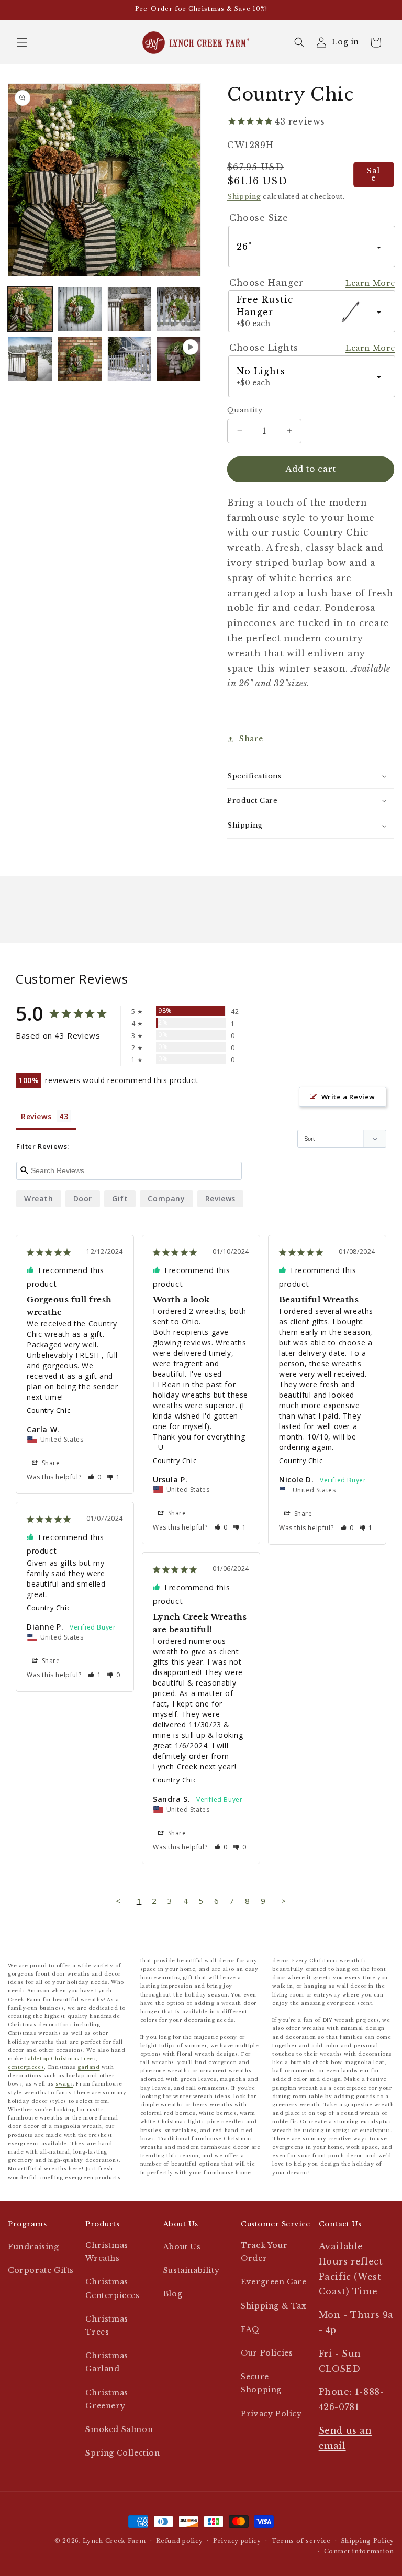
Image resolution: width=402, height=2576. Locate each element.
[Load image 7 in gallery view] (130, 359)
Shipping (244, 197)
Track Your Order (264, 2252)
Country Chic (48, 1410)
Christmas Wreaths (107, 2252)
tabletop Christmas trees (60, 2059)
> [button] (284, 1901)
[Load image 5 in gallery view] (30, 359)
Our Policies (267, 2353)
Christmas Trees (107, 2326)
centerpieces (26, 2067)
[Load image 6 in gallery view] (80, 359)
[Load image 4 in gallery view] (179, 309)
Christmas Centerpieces (112, 2288)
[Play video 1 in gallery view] (179, 359)
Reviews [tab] (36, 1116)
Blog (173, 2294)
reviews (220, 1198)
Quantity (245, 410)
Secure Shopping (261, 2383)
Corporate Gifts (41, 2270)
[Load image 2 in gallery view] (80, 309)
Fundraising (33, 2247)
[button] (22, 42)
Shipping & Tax (273, 2306)
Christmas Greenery (107, 2399)
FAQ (250, 2329)
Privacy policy (237, 2541)
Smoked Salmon (119, 2429)
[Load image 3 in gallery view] (130, 309)
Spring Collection (122, 2453)
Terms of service (301, 2541)
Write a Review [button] (348, 1097)
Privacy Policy (271, 2414)
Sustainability (191, 2270)
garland (88, 2067)
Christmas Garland (107, 2362)
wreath (39, 1198)
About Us (182, 2247)
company (166, 1198)
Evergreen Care (273, 2282)
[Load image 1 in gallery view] (30, 309)
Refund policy (179, 2541)
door (83, 1198)
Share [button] (251, 739)
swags (64, 2084)
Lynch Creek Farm (114, 2541)
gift (120, 1198)
